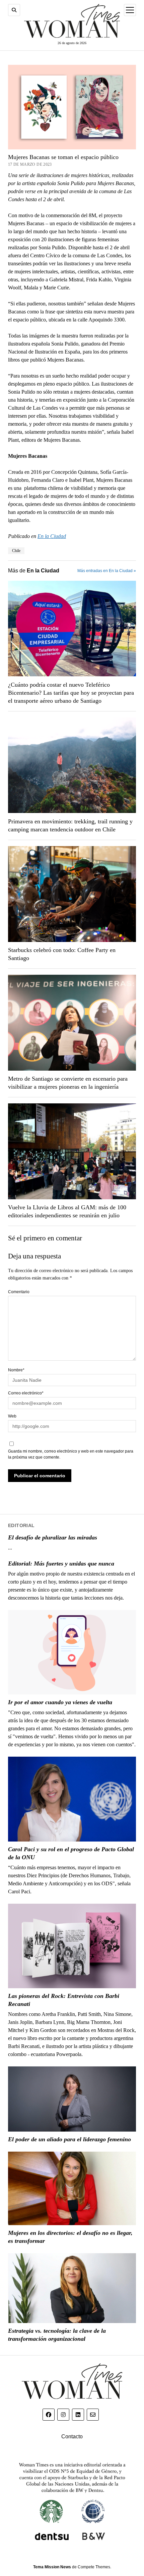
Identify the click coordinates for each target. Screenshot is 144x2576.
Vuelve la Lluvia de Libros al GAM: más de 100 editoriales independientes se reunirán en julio (67, 1211)
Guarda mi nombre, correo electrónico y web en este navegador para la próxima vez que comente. (71, 1454)
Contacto (72, 2436)
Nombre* (16, 1370)
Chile (16, 551)
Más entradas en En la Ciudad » (107, 571)
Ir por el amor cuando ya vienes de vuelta (60, 1702)
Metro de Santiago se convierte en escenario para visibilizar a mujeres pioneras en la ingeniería (68, 1083)
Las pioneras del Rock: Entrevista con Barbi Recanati (64, 2000)
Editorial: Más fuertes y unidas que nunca (61, 1564)
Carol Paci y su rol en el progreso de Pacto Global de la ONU (71, 1853)
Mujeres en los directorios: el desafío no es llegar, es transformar (70, 2237)
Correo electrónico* (26, 1393)
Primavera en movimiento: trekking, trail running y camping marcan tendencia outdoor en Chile (70, 825)
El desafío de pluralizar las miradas (53, 1537)
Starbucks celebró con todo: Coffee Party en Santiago (62, 954)
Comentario (19, 1292)
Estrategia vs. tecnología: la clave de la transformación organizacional (57, 2335)
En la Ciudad (52, 536)
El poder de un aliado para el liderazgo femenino (69, 2139)
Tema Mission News (52, 2567)
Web (12, 1416)
